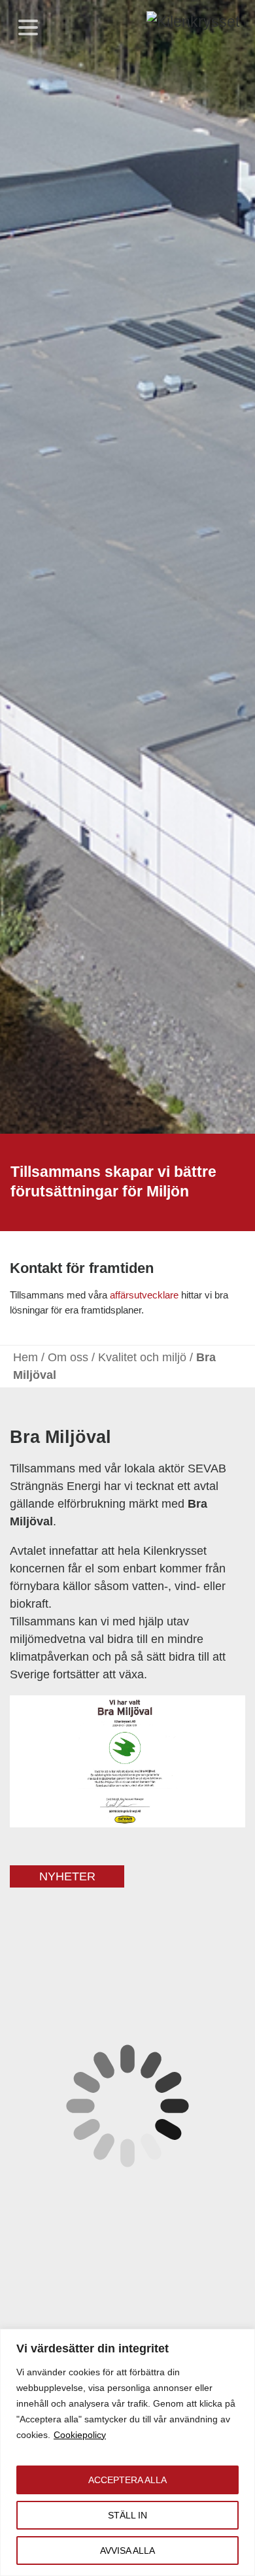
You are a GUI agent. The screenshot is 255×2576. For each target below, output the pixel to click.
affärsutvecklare (144, 1295)
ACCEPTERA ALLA (127, 2480)
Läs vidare (189, 2300)
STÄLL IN (127, 2515)
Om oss (68, 1357)
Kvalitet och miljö (142, 1357)
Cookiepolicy (80, 2435)
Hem (25, 1357)
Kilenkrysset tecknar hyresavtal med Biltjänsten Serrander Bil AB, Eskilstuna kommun (122, 2055)
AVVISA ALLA (127, 2551)
